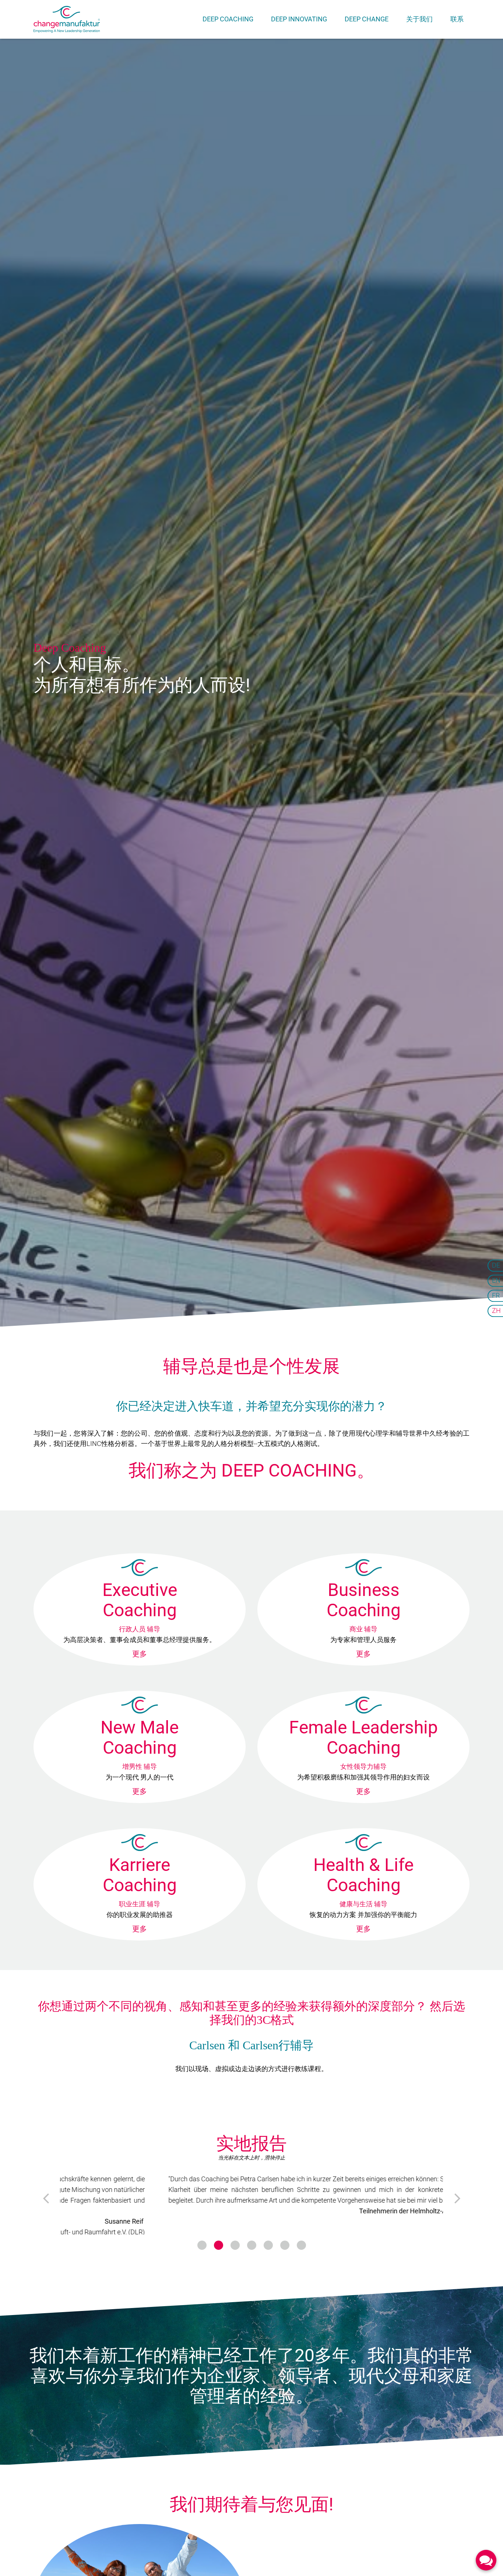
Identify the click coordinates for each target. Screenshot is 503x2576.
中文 (495, 1310)
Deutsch (495, 1266)
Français (495, 1296)
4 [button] (252, 2239)
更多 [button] (140, 1654)
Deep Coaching (228, 19)
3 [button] (235, 2239)
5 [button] (268, 2239)
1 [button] (202, 2239)
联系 (457, 19)
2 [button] (219, 2239)
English (495, 1281)
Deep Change (367, 19)
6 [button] (285, 2239)
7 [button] (301, 2239)
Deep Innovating (299, 19)
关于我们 (419, 19)
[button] (45, 2195)
